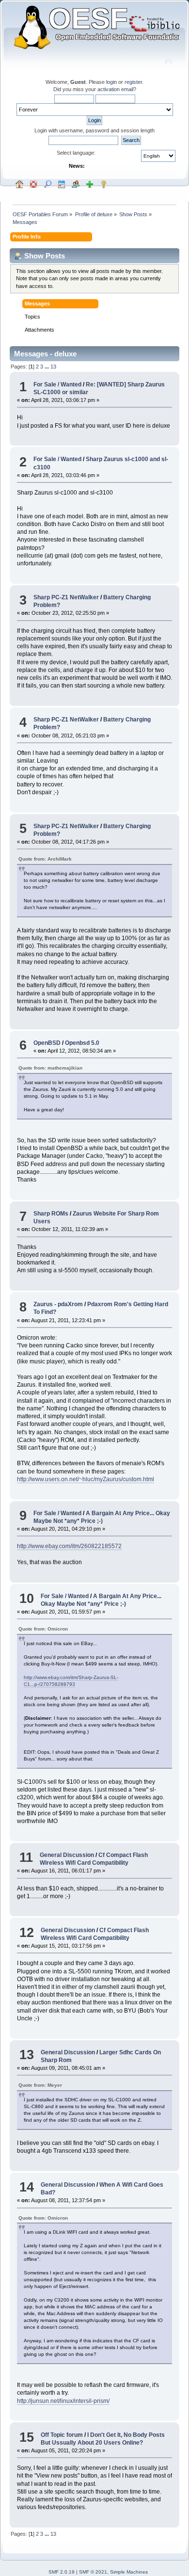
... (47, 367)
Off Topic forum (62, 2435)
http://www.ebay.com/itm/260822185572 (69, 1546)
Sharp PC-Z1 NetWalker (66, 597)
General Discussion (67, 1855)
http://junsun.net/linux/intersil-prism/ (63, 2401)
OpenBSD (47, 1043)
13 (53, 367)
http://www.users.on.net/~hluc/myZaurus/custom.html (86, 1479)
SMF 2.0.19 (62, 2572)
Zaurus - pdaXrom (58, 1304)
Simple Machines (129, 2572)
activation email (115, 89)
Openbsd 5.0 (82, 1043)
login (111, 82)
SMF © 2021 (93, 2572)
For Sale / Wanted (57, 384)
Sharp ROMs (51, 1214)
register (133, 82)
